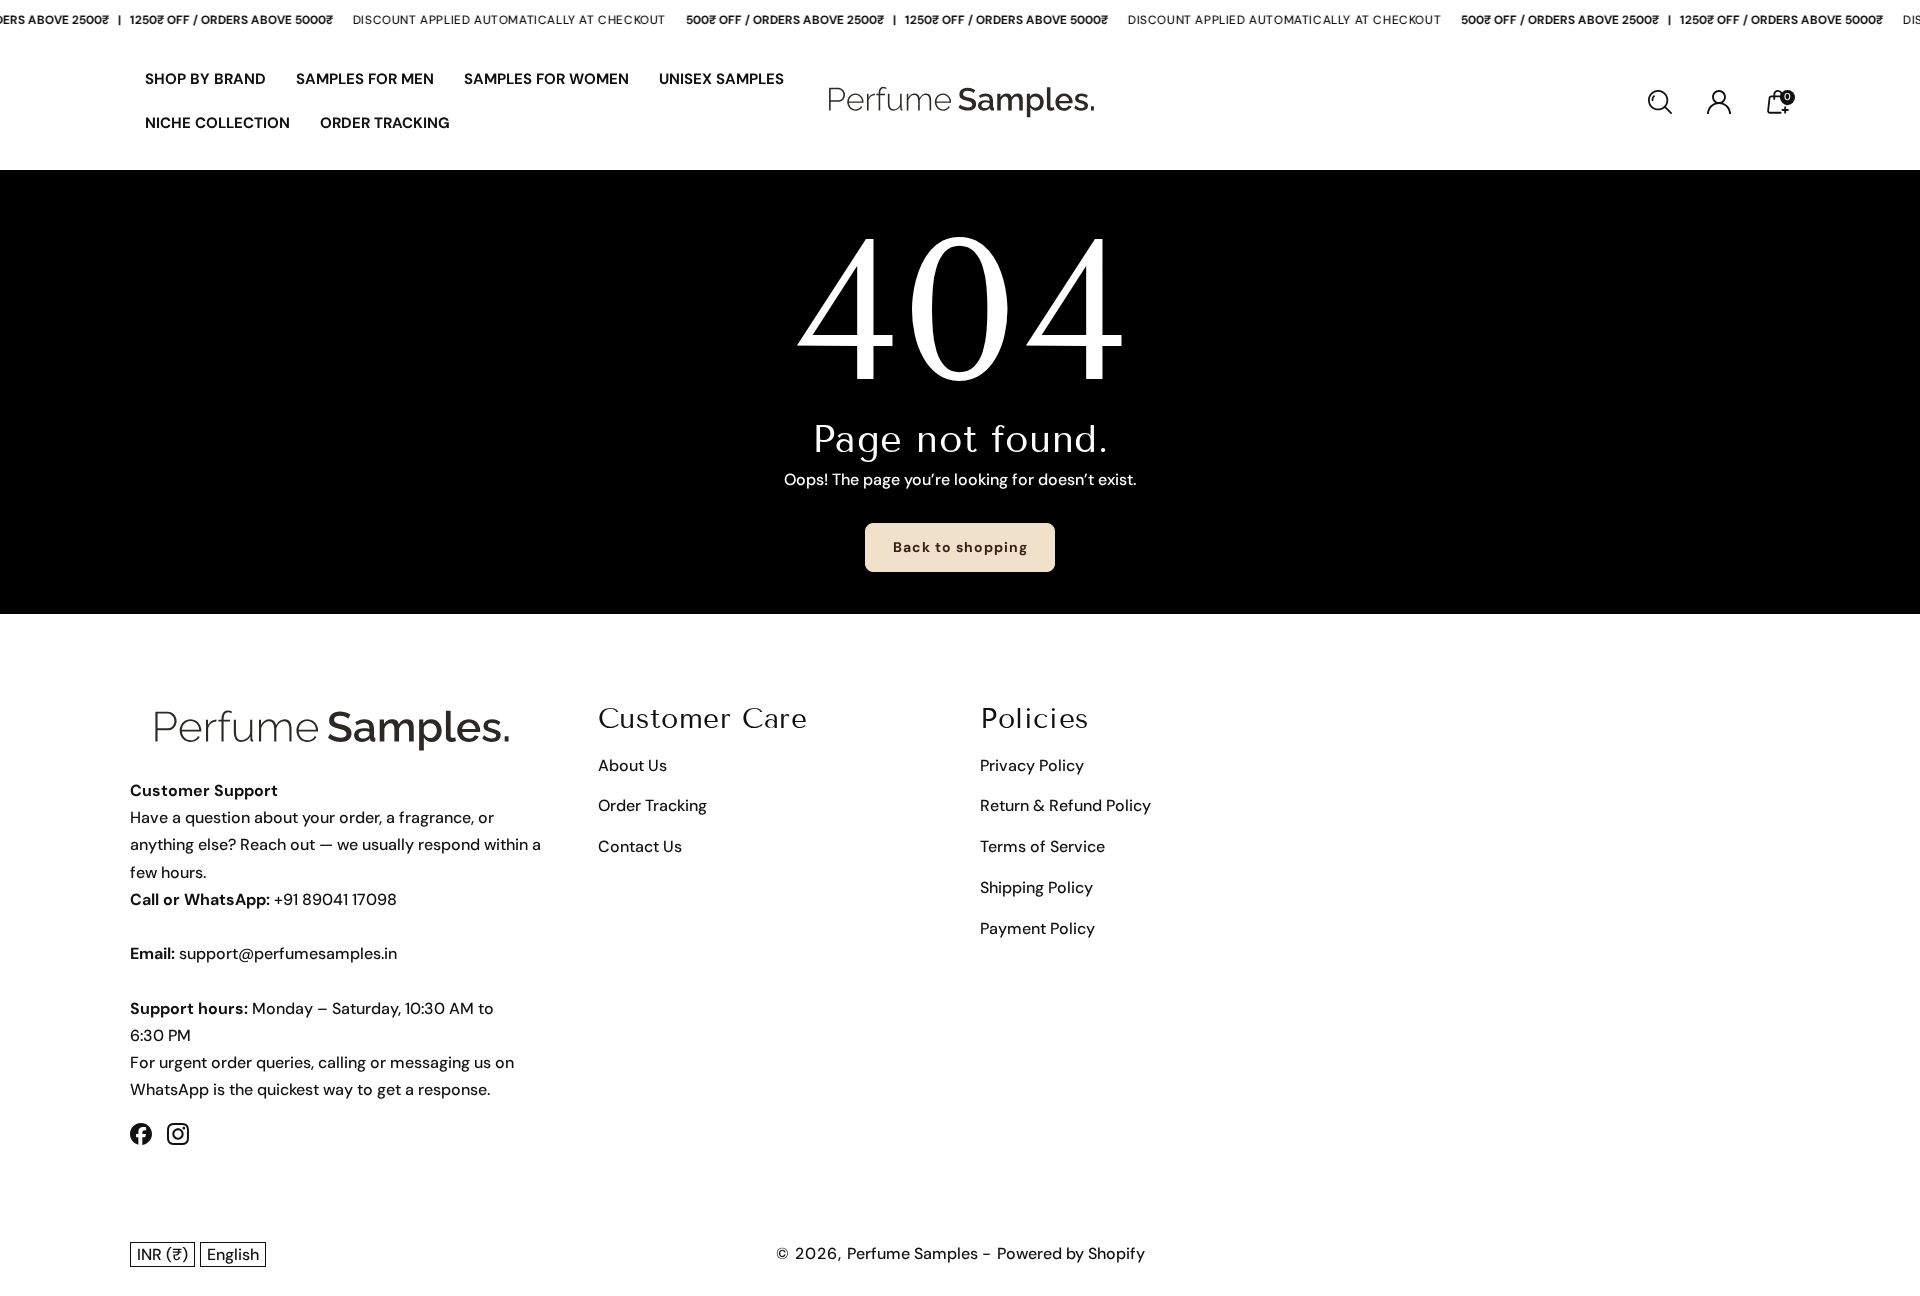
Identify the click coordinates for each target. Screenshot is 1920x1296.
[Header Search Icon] (1660, 102)
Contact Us (640, 846)
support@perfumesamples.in (288, 953)
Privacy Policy (1032, 765)
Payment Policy (1037, 928)
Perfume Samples (914, 1253)
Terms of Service (1042, 846)
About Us (632, 765)
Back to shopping (960, 547)
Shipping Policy (1036, 887)
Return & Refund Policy (1065, 805)
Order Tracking (652, 805)
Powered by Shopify (1071, 1253)
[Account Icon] (1719, 102)
